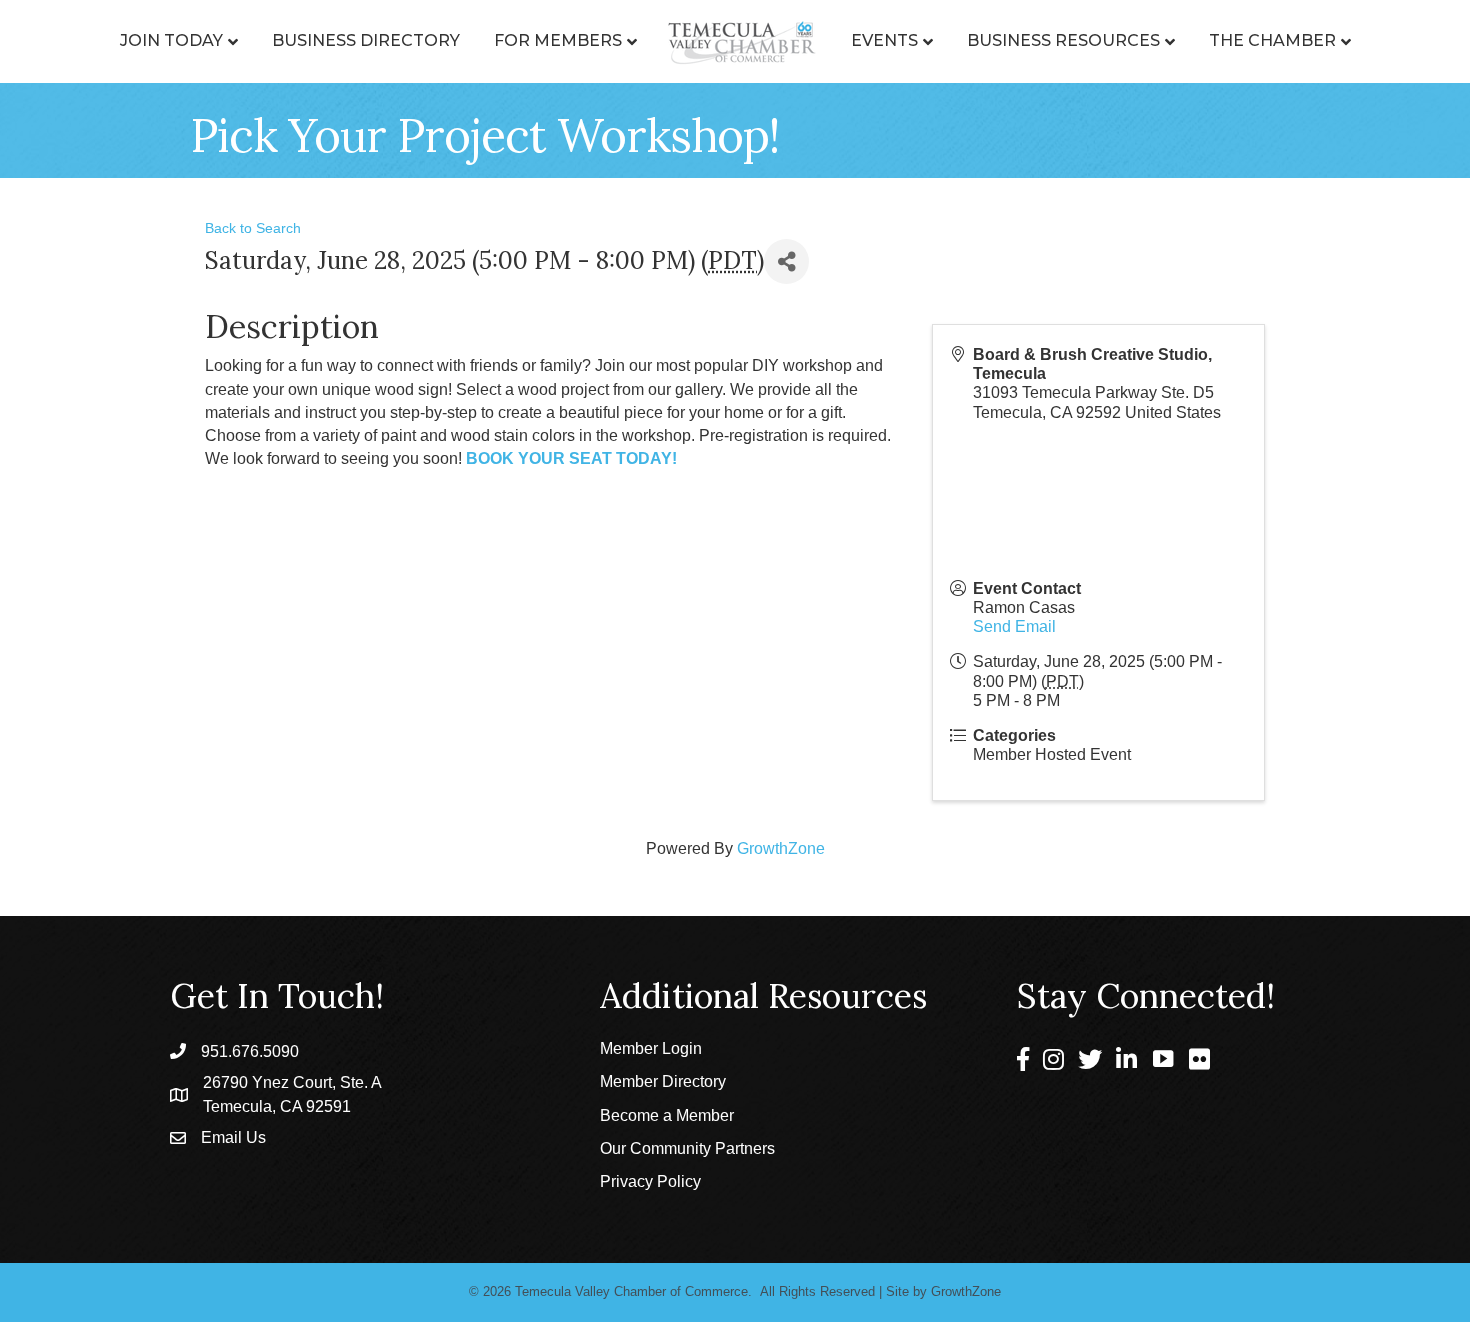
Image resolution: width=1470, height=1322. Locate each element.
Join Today (171, 40)
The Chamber (1272, 40)
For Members (558, 40)
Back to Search (253, 228)
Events (884, 40)
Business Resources (1063, 40)
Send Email (1014, 626)
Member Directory (663, 1081)
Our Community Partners (687, 1148)
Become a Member (667, 1115)
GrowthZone (781, 848)
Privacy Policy (650, 1181)
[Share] (786, 261)
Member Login (651, 1048)
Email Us (233, 1137)
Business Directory (366, 40)
